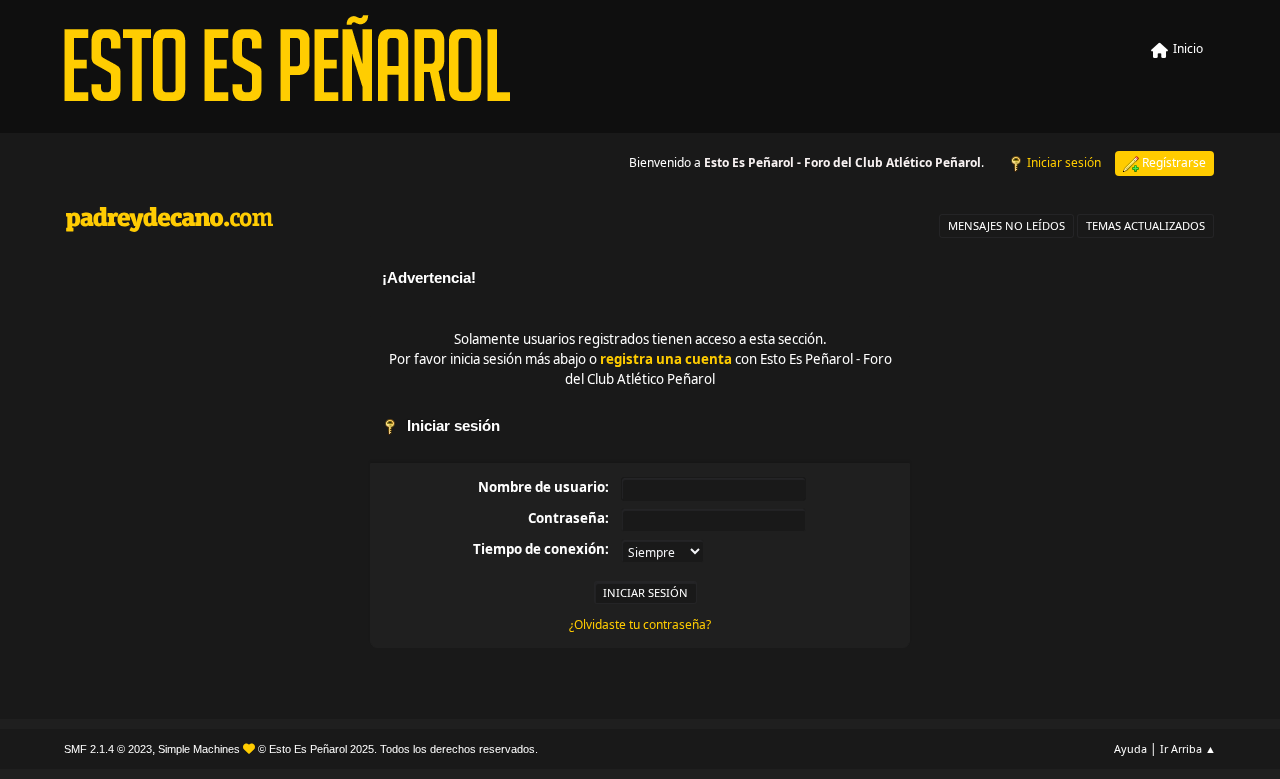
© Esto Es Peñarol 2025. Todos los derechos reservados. (398, 749)
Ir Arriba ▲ (1188, 748)
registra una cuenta (666, 359)
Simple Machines (199, 749)
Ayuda (1130, 748)
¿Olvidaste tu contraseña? (640, 624)
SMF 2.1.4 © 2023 (108, 749)
